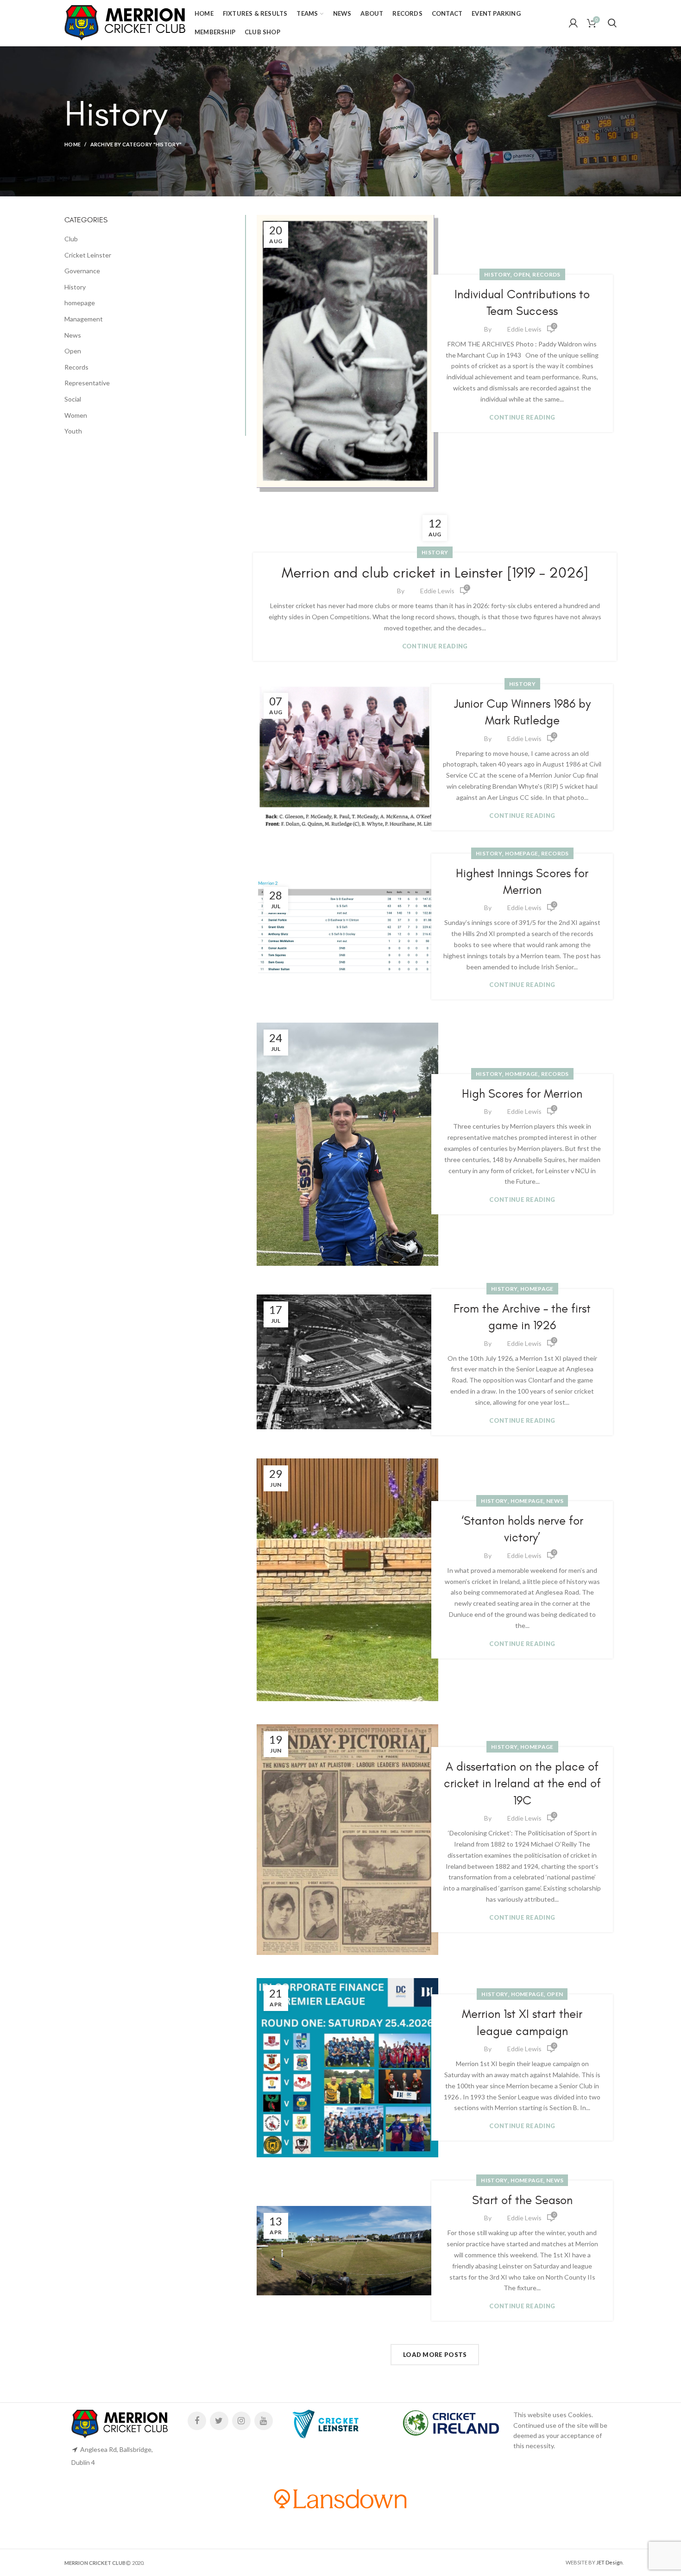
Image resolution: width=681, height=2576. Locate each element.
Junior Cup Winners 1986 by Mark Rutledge (522, 712)
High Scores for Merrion (522, 1094)
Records (546, 274)
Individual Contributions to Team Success (522, 303)
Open (521, 274)
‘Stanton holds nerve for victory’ (522, 1529)
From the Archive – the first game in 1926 (522, 1317)
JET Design (609, 2562)
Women (76, 415)
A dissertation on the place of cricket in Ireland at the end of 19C (522, 1784)
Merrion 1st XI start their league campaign (522, 2023)
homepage (521, 853)
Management (84, 319)
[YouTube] (264, 2421)
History (497, 274)
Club (71, 239)
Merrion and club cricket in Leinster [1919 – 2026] (435, 573)
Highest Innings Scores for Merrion (522, 882)
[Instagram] (241, 2421)
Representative (87, 383)
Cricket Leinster (88, 255)
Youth (73, 431)
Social (73, 399)
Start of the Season (522, 2200)
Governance (82, 271)
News (555, 1501)
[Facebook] (197, 2421)
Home (73, 144)
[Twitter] (219, 2421)
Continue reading (522, 418)
